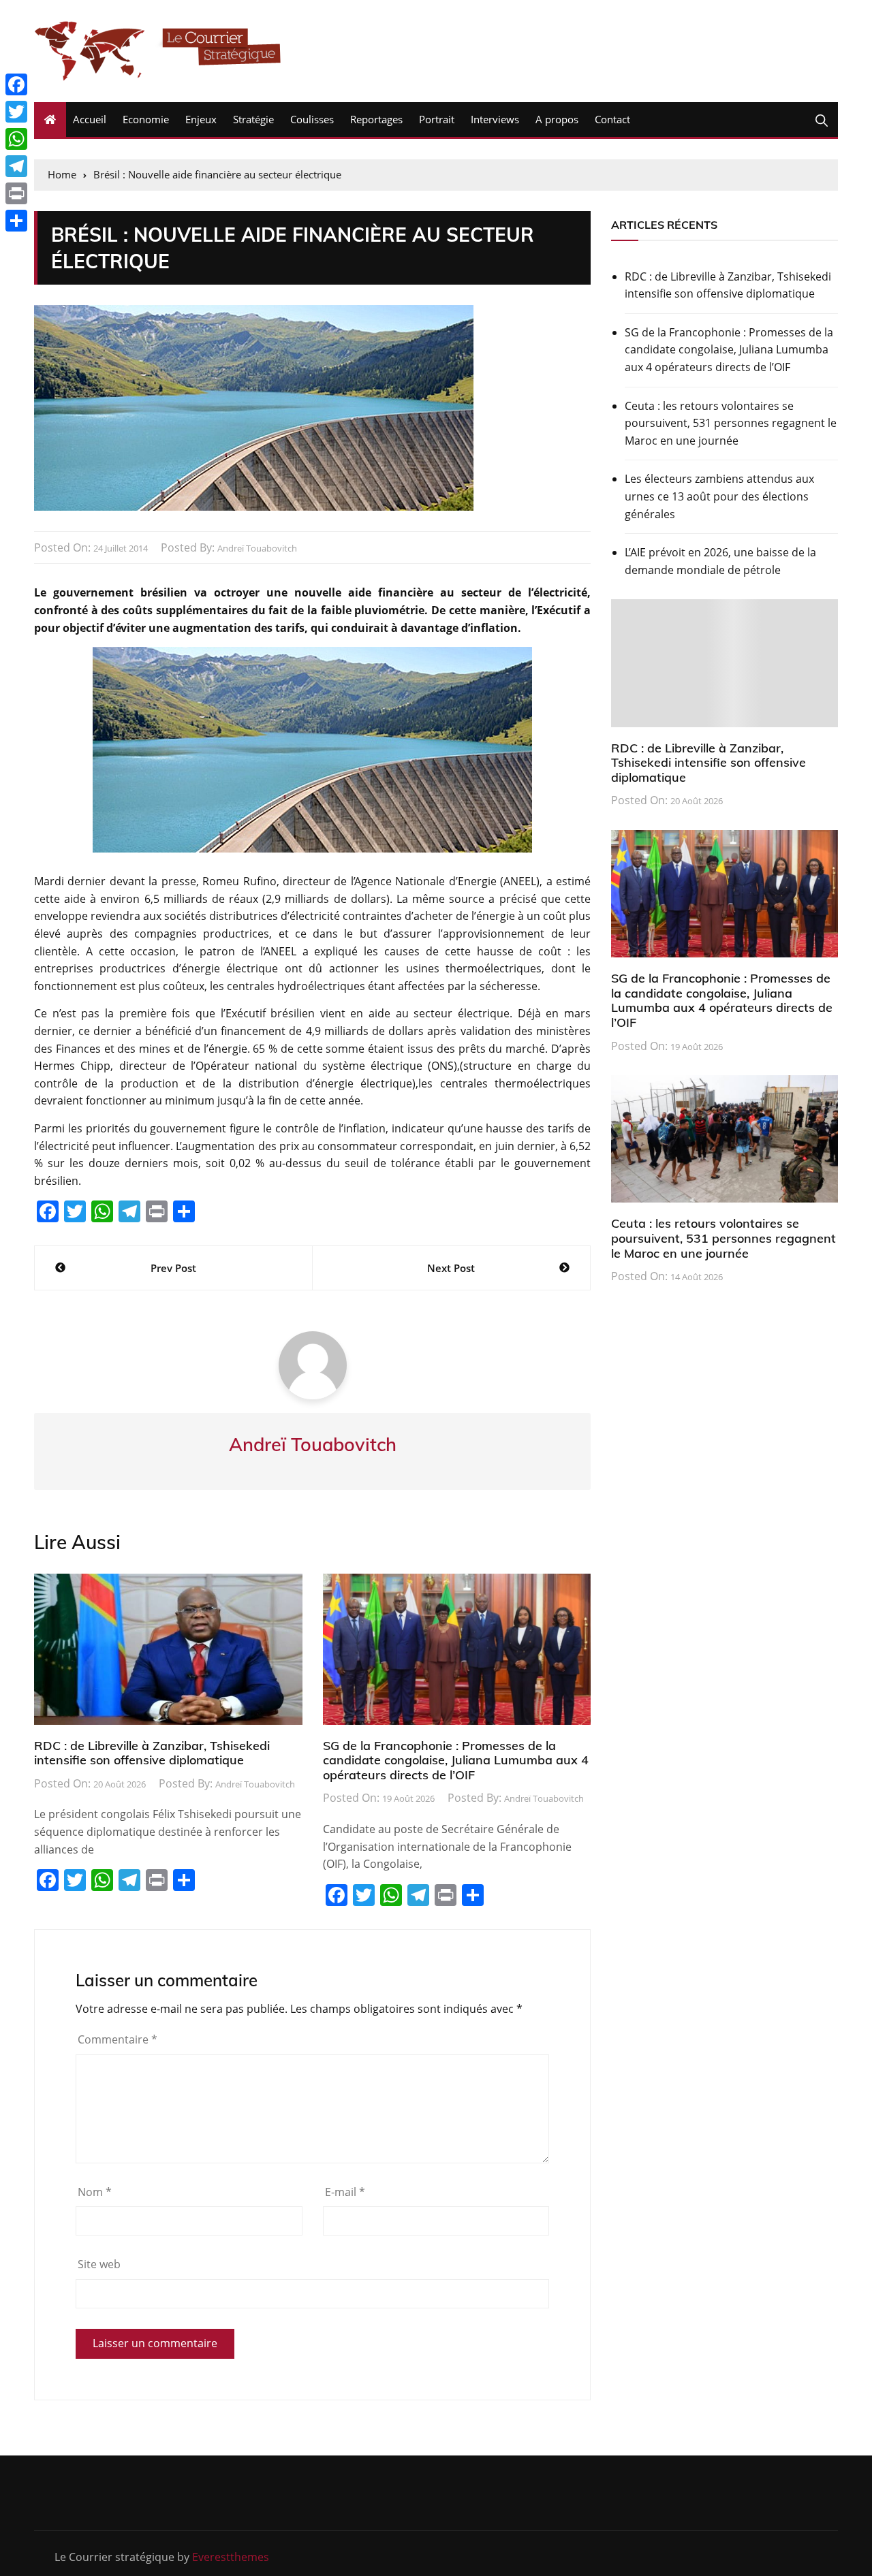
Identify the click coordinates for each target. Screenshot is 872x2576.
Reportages (376, 119)
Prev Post (173, 1268)
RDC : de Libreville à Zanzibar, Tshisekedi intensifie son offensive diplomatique (152, 1753)
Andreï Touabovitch (257, 548)
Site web (99, 2264)
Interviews (495, 119)
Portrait (437, 119)
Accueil (90, 119)
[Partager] (16, 221)
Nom (95, 2192)
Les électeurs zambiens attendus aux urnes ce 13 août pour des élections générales (719, 496)
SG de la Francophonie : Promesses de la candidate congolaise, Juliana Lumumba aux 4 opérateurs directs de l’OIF (456, 1760)
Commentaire (118, 2039)
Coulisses (312, 119)
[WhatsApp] (16, 139)
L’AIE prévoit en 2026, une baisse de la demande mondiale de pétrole (720, 561)
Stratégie (253, 119)
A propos (557, 119)
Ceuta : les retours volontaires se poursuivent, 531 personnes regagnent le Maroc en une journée (731, 423)
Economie (146, 119)
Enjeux (201, 119)
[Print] (16, 193)
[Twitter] (16, 112)
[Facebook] (16, 84)
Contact (612, 119)
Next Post (451, 1268)
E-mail (345, 2192)
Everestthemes (231, 2557)
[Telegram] (16, 166)
